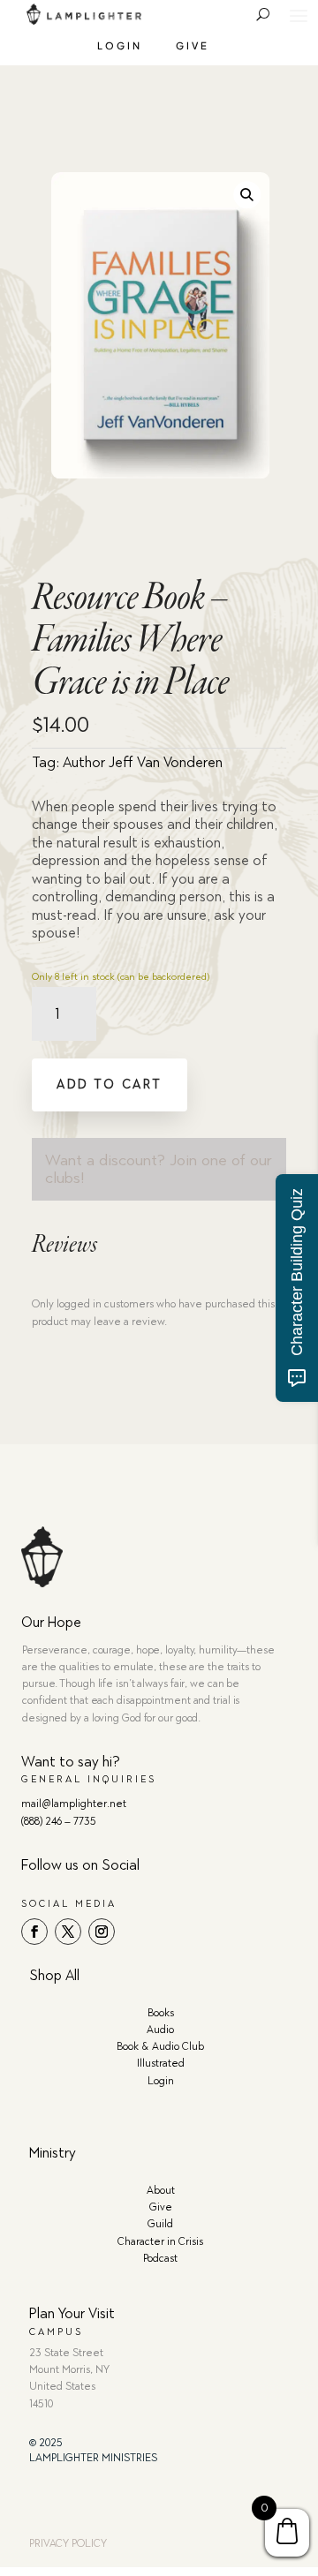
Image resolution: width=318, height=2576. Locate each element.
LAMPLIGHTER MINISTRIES (93, 2458)
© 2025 (46, 2443)
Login (120, 45)
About (161, 2190)
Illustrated (161, 2063)
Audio (160, 2030)
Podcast (160, 2258)
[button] (247, 196)
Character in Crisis (160, 2241)
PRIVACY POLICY (68, 2543)
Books (161, 2013)
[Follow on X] (68, 1932)
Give (193, 45)
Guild (160, 2224)
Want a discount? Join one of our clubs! (159, 1169)
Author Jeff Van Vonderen (143, 762)
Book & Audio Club (160, 2046)
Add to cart (110, 1085)
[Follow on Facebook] (34, 1932)
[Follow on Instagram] (102, 1932)
